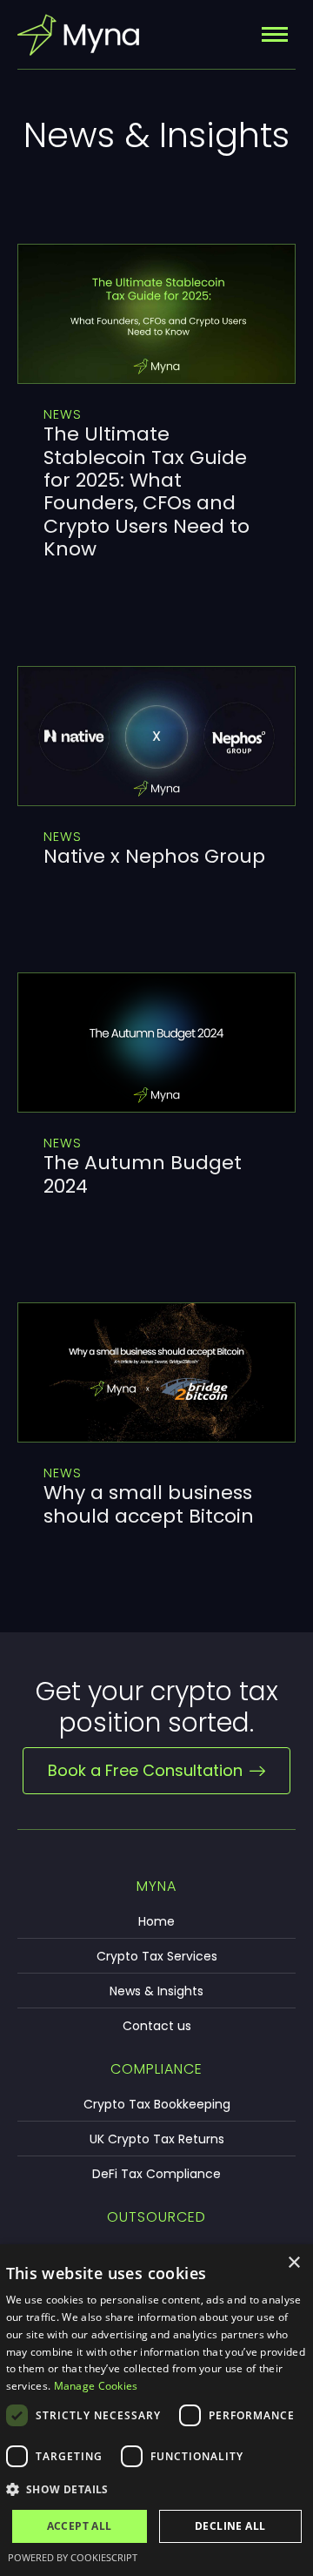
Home (156, 1921)
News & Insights (156, 1991)
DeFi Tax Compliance (156, 2174)
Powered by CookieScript (73, 2557)
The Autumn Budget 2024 (143, 1174)
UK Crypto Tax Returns (157, 2139)
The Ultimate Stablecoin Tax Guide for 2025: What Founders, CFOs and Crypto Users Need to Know (147, 491)
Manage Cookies (96, 2386)
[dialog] (156, 2410)
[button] (157, 2490)
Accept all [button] (80, 2526)
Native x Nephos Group (154, 856)
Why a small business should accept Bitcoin (149, 1504)
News (63, 414)
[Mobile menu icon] (275, 34)
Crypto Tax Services (157, 1956)
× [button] (293, 2263)
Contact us (157, 2026)
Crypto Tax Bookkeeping (157, 2104)
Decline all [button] (230, 2526)
